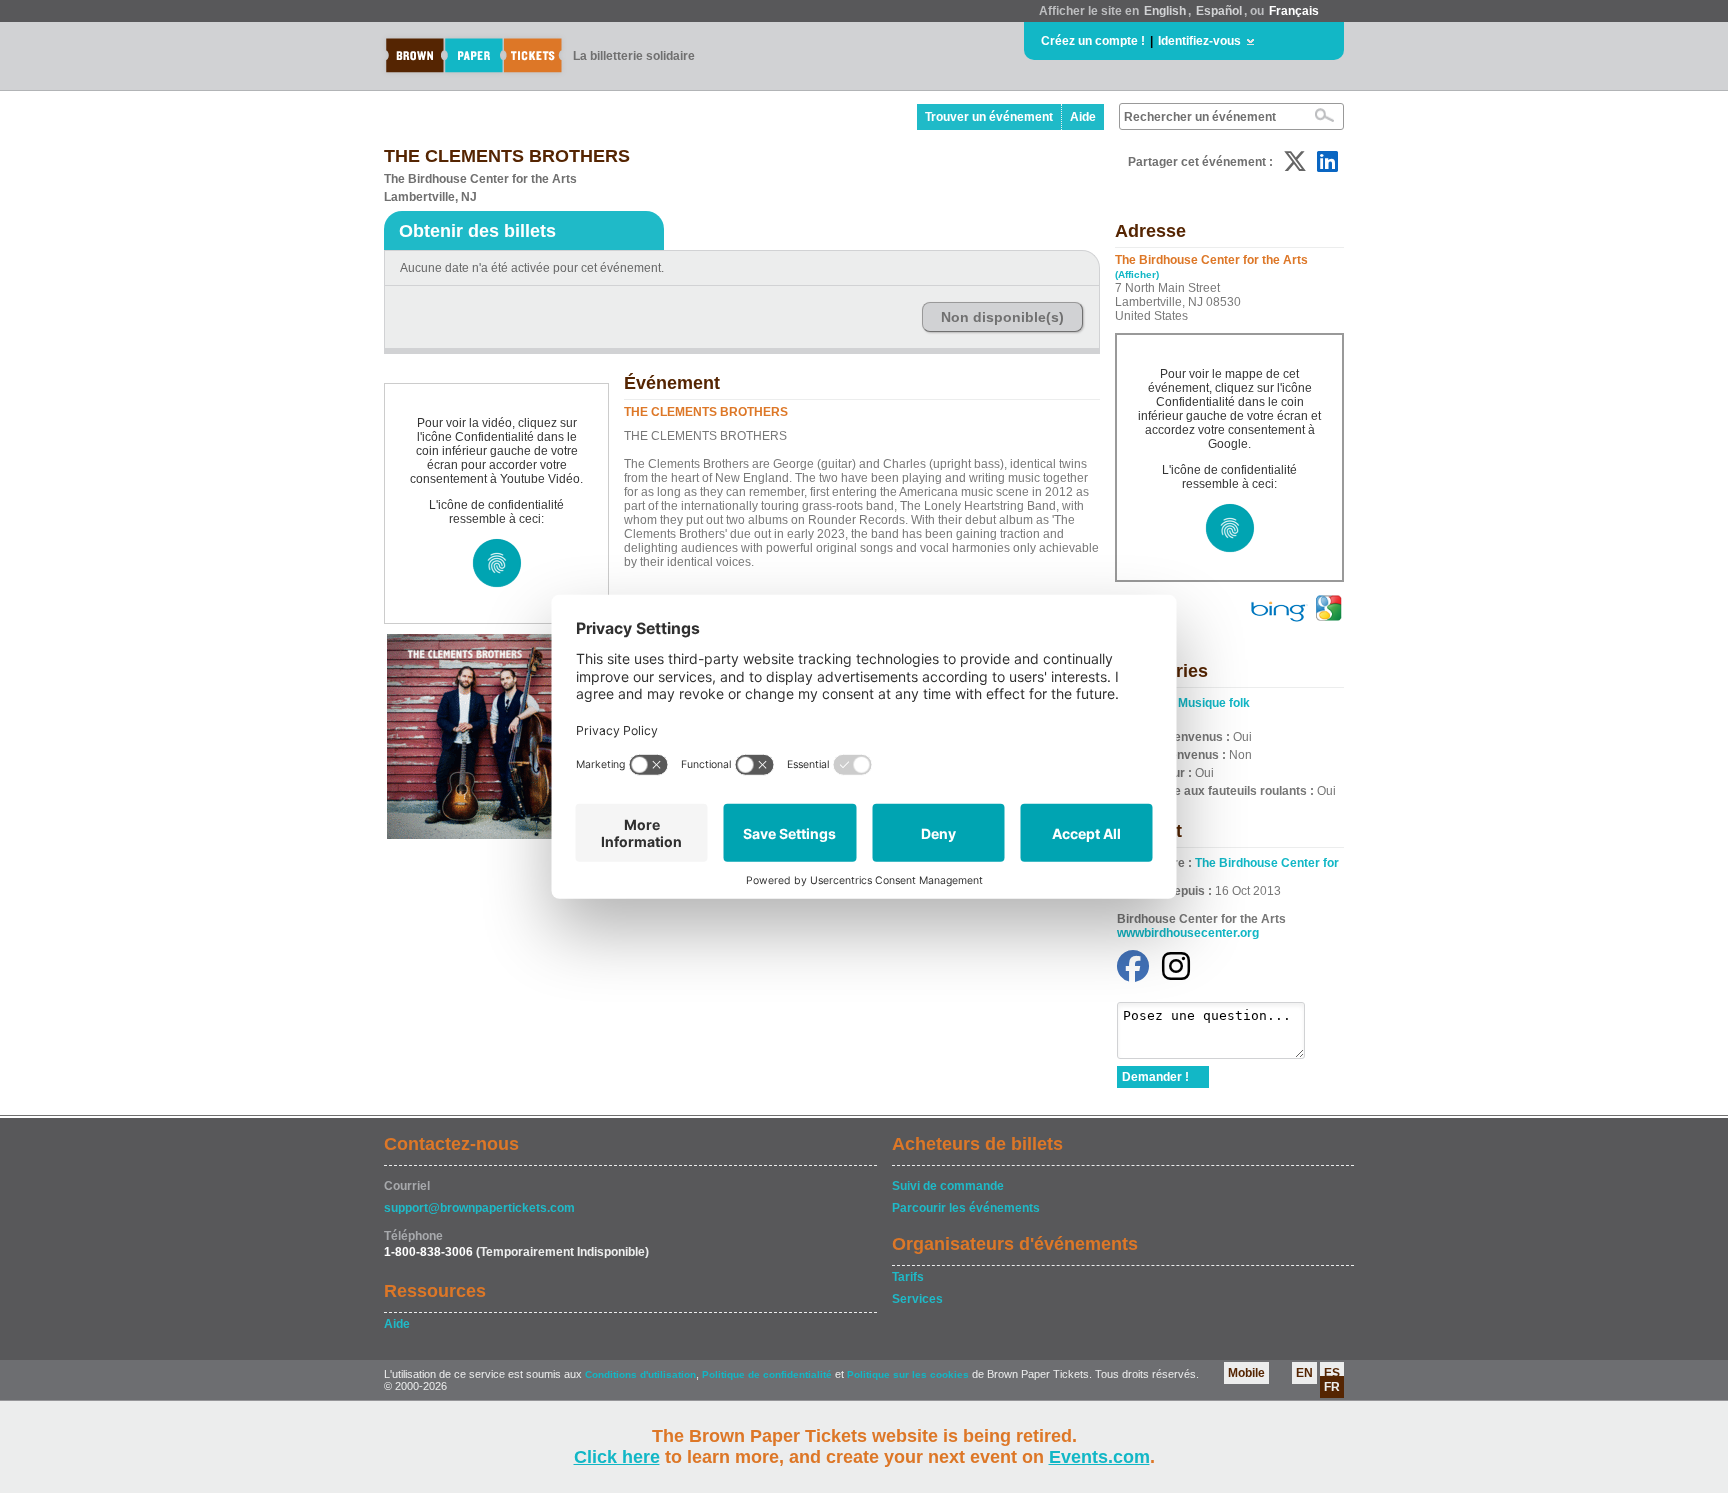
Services (917, 1299)
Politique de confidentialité (767, 1374)
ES (1332, 1373)
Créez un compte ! (1093, 41)
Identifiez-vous (1199, 41)
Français (1294, 11)
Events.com (1099, 1457)
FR (1332, 1387)
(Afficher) (1137, 274)
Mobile (1246, 1373)
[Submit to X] (1295, 161)
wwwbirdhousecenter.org (1188, 933)
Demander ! (1155, 1077)
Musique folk (1214, 703)
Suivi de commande (948, 1186)
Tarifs (908, 1277)
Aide (1083, 117)
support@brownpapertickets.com (479, 1208)
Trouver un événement (989, 117)
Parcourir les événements (966, 1208)
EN (1304, 1373)
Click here (617, 1457)
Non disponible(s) (1002, 317)
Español (1219, 11)
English (1165, 11)
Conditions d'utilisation (640, 1374)
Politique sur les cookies (909, 1374)
